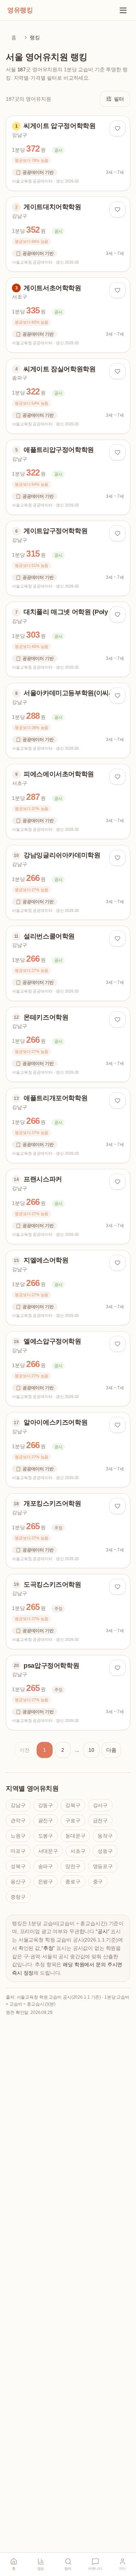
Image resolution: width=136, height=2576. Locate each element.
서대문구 (48, 1851)
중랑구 (18, 1897)
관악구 (18, 1820)
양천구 (73, 1866)
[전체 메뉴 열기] (123, 10)
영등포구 (103, 1866)
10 (91, 1750)
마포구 (18, 1851)
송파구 (46, 1866)
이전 (25, 1750)
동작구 (105, 1836)
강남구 (18, 1805)
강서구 (100, 1805)
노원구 (18, 1836)
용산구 (18, 1882)
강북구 (73, 1805)
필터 (119, 99)
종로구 (73, 1882)
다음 (111, 1750)
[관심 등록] (118, 128)
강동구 (46, 1805)
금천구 (100, 1820)
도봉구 (46, 1836)
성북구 (18, 1866)
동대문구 (75, 1836)
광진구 (46, 1820)
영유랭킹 (20, 10)
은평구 (46, 1882)
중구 (98, 1882)
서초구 (78, 1851)
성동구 (105, 1851)
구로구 (73, 1820)
